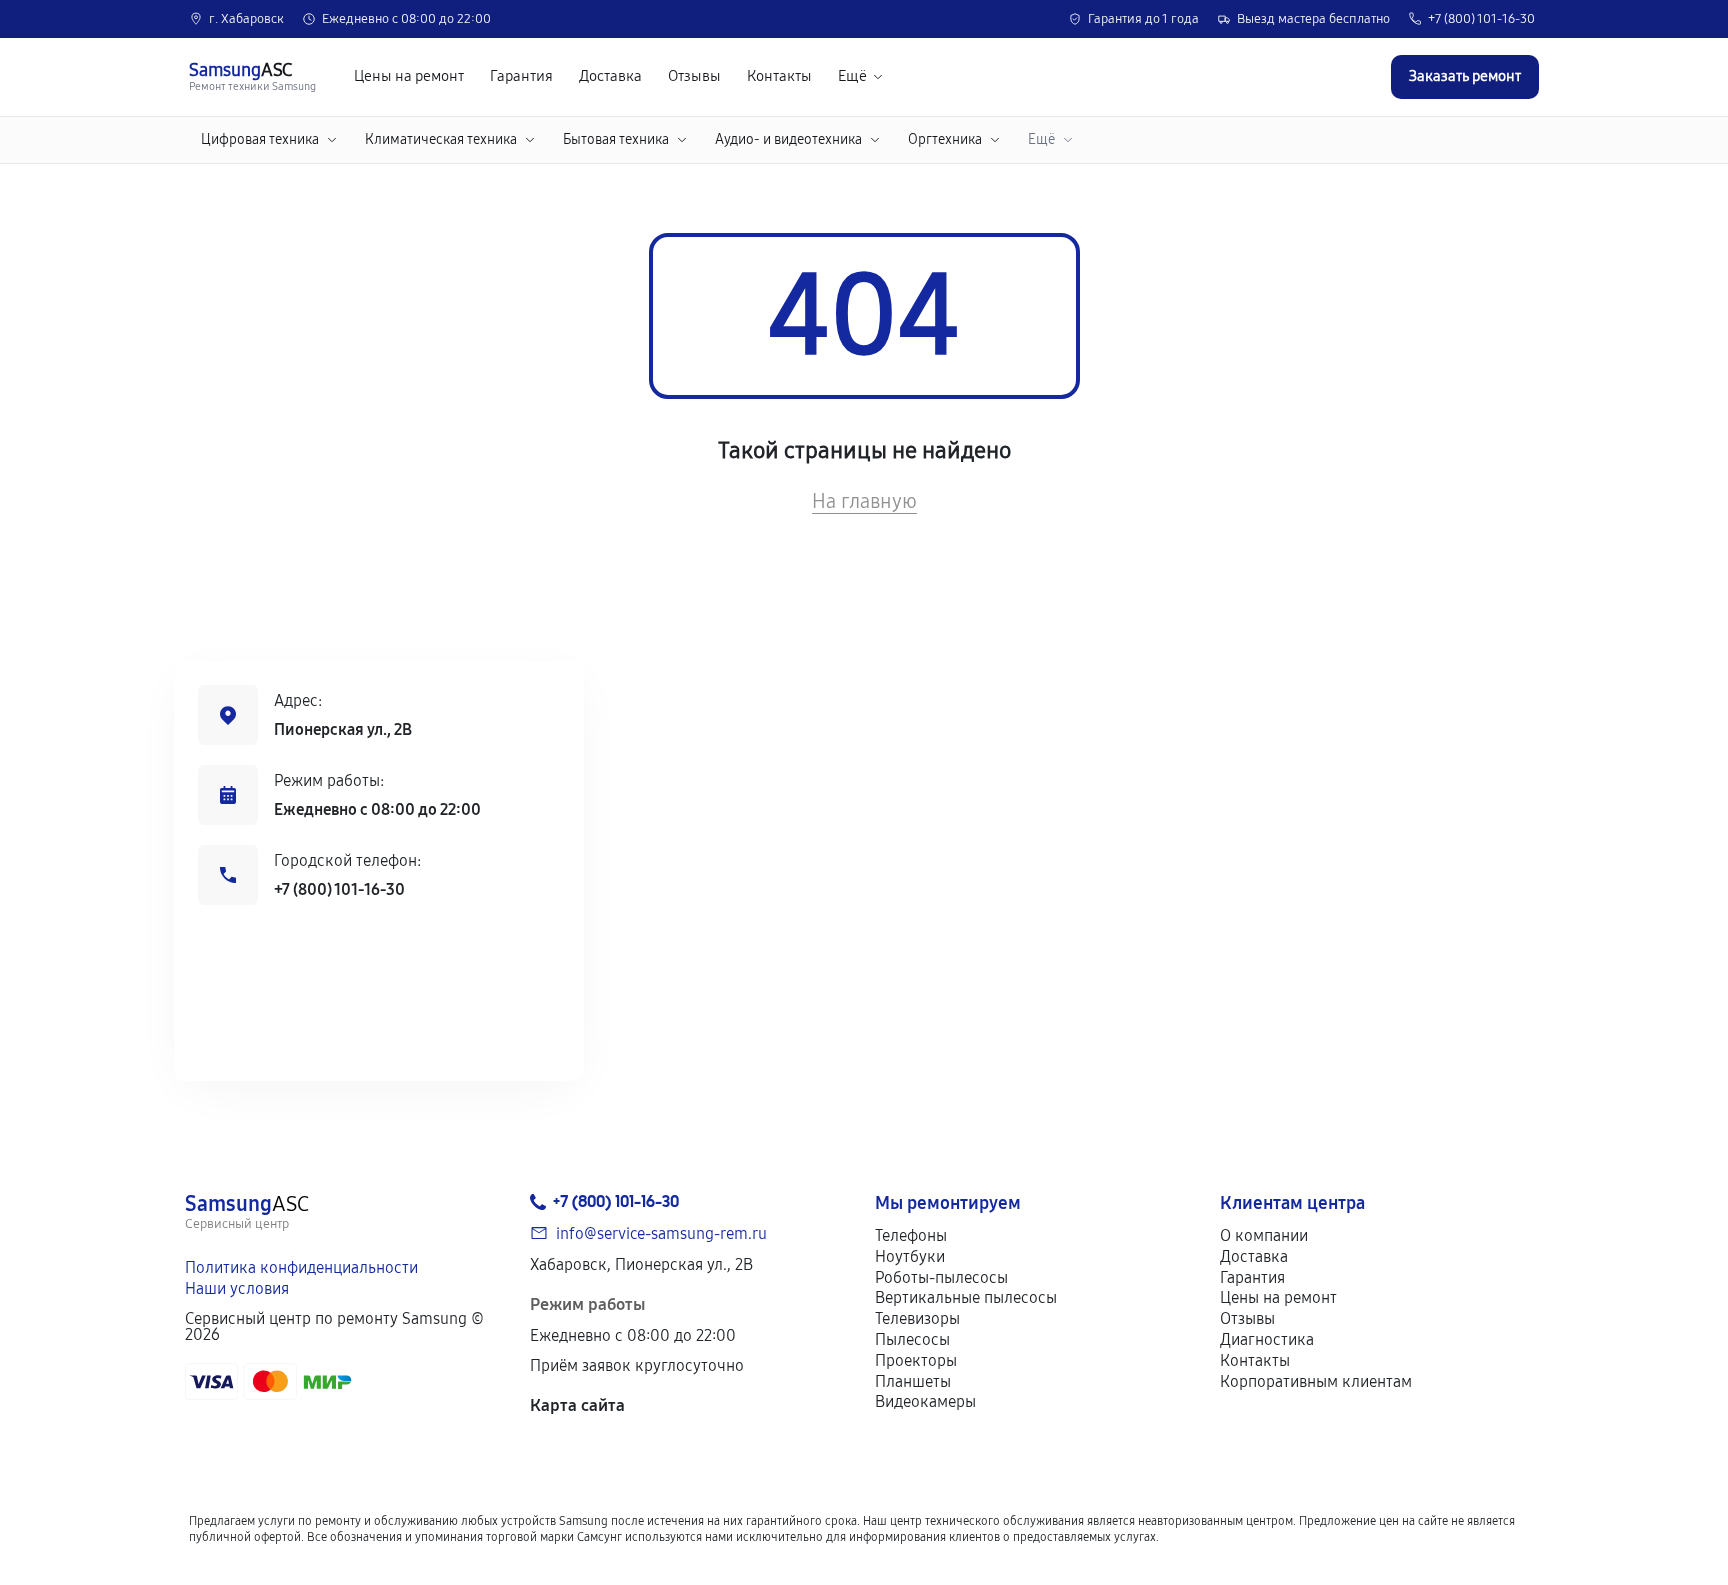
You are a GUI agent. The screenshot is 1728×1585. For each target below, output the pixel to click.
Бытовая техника (616, 139)
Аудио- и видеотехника (788, 139)
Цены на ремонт (409, 76)
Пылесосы (912, 1339)
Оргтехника (945, 139)
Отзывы (694, 76)
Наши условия (237, 1288)
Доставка (610, 76)
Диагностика (1267, 1339)
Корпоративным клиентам (1316, 1381)
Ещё (852, 76)
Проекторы (916, 1360)
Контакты (779, 76)
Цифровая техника (260, 139)
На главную (864, 501)
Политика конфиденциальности (301, 1267)
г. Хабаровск (246, 19)
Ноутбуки (910, 1256)
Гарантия (521, 76)
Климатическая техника (441, 139)
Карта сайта (577, 1405)
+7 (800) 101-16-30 (1481, 19)
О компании (1264, 1235)
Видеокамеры (925, 1401)
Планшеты (913, 1381)
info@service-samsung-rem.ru (661, 1233)
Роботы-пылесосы (941, 1277)
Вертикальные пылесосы (966, 1297)
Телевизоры (917, 1318)
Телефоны (911, 1235)
